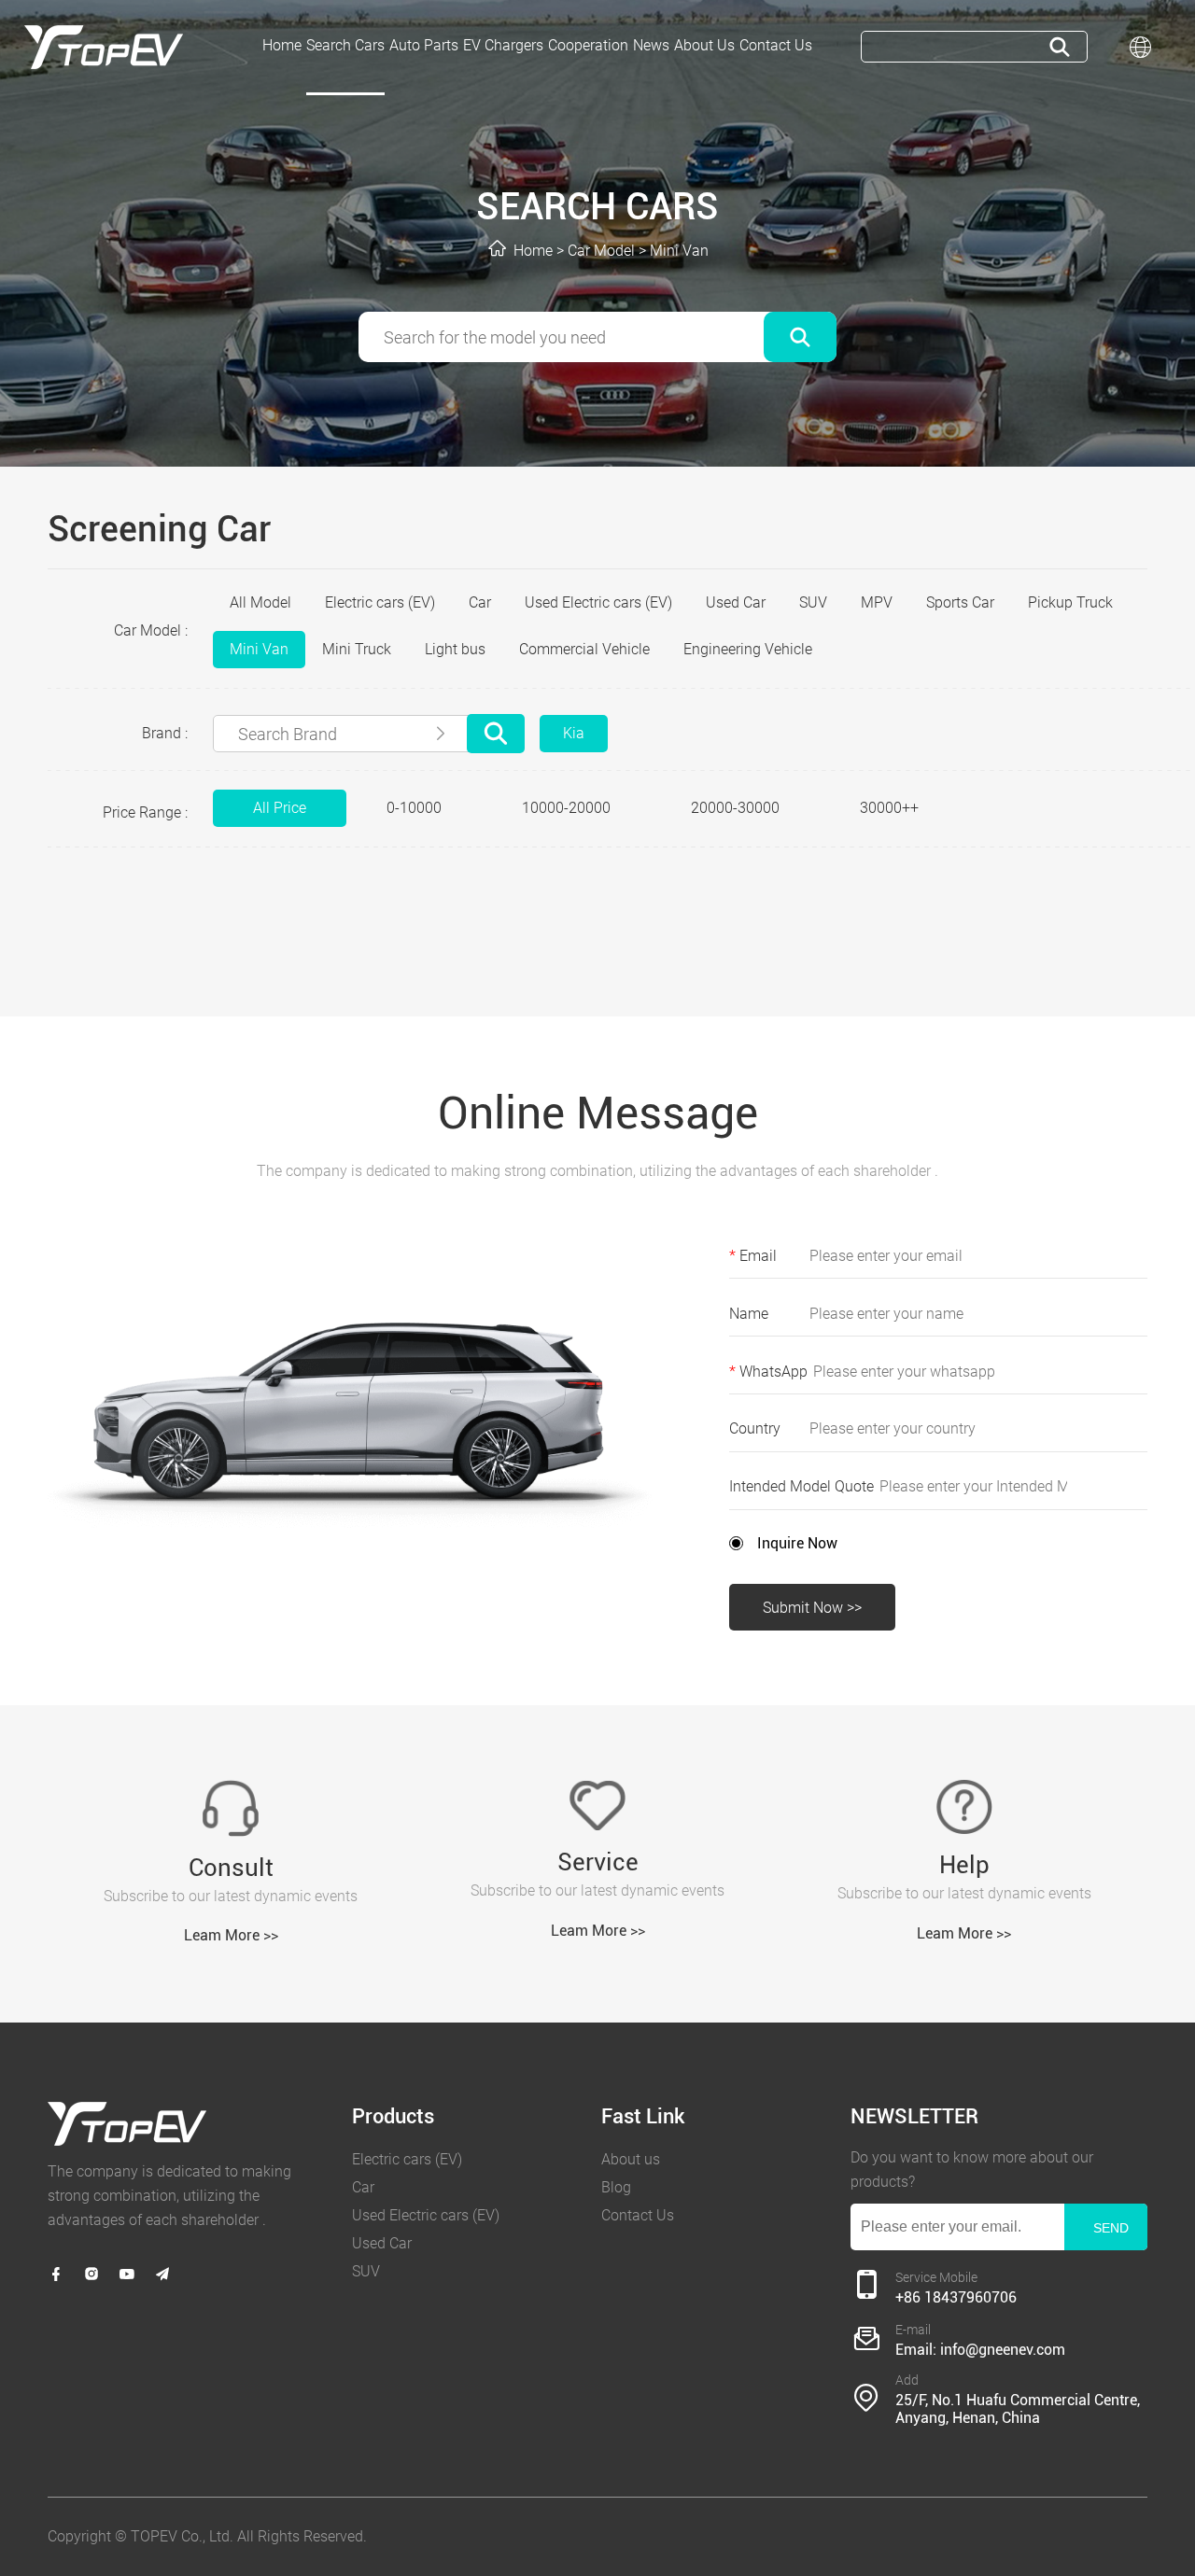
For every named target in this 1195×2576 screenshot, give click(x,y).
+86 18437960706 (956, 2297)
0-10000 (414, 808)
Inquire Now (797, 1543)
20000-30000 (735, 808)
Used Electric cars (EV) (598, 602)
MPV (877, 602)
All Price (280, 808)
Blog (616, 2187)
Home (533, 251)
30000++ (889, 808)
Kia (574, 733)
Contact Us (638, 2215)
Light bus (455, 649)
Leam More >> (231, 1935)
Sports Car (960, 602)
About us (631, 2159)
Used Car (736, 602)
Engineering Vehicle (748, 649)
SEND (1111, 2228)
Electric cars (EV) (380, 602)
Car (480, 602)
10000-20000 (566, 808)
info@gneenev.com (1003, 2350)
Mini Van (679, 251)
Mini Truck (357, 649)
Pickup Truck (1070, 602)
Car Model (601, 251)
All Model (260, 602)
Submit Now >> (812, 1608)
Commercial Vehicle (584, 649)
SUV (813, 602)
